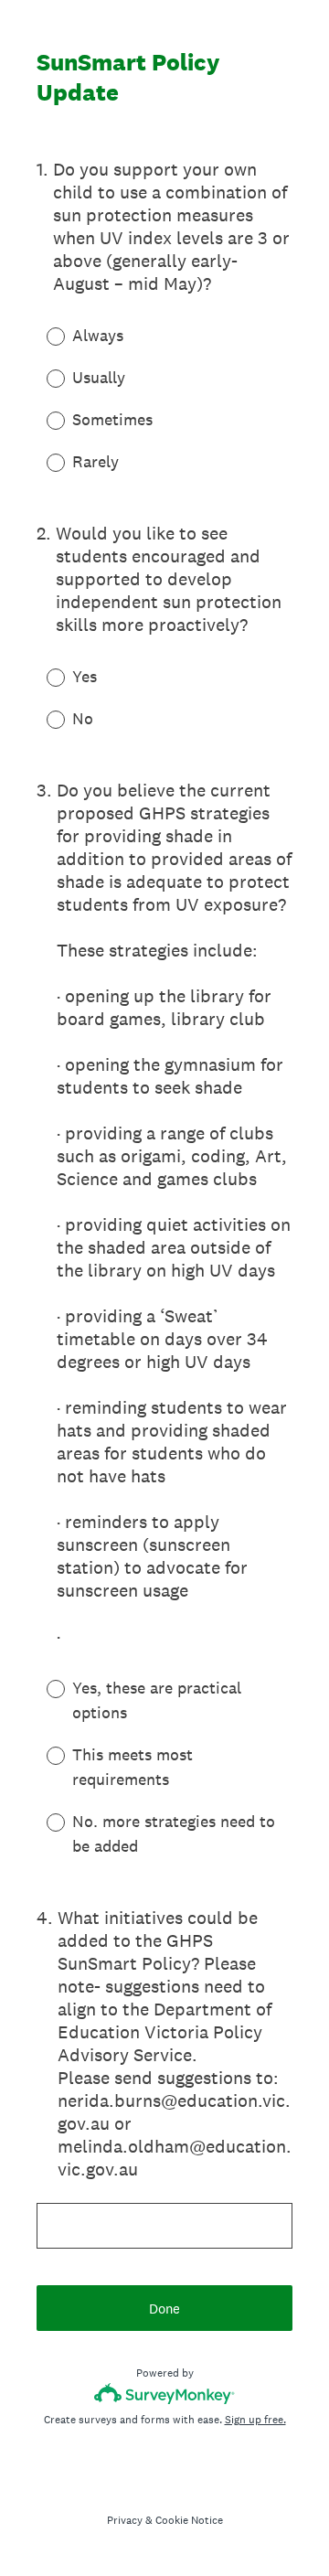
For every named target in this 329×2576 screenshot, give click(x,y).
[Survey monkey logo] (165, 2394)
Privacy (125, 2520)
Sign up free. (255, 2420)
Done (164, 2309)
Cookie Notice (189, 2520)
